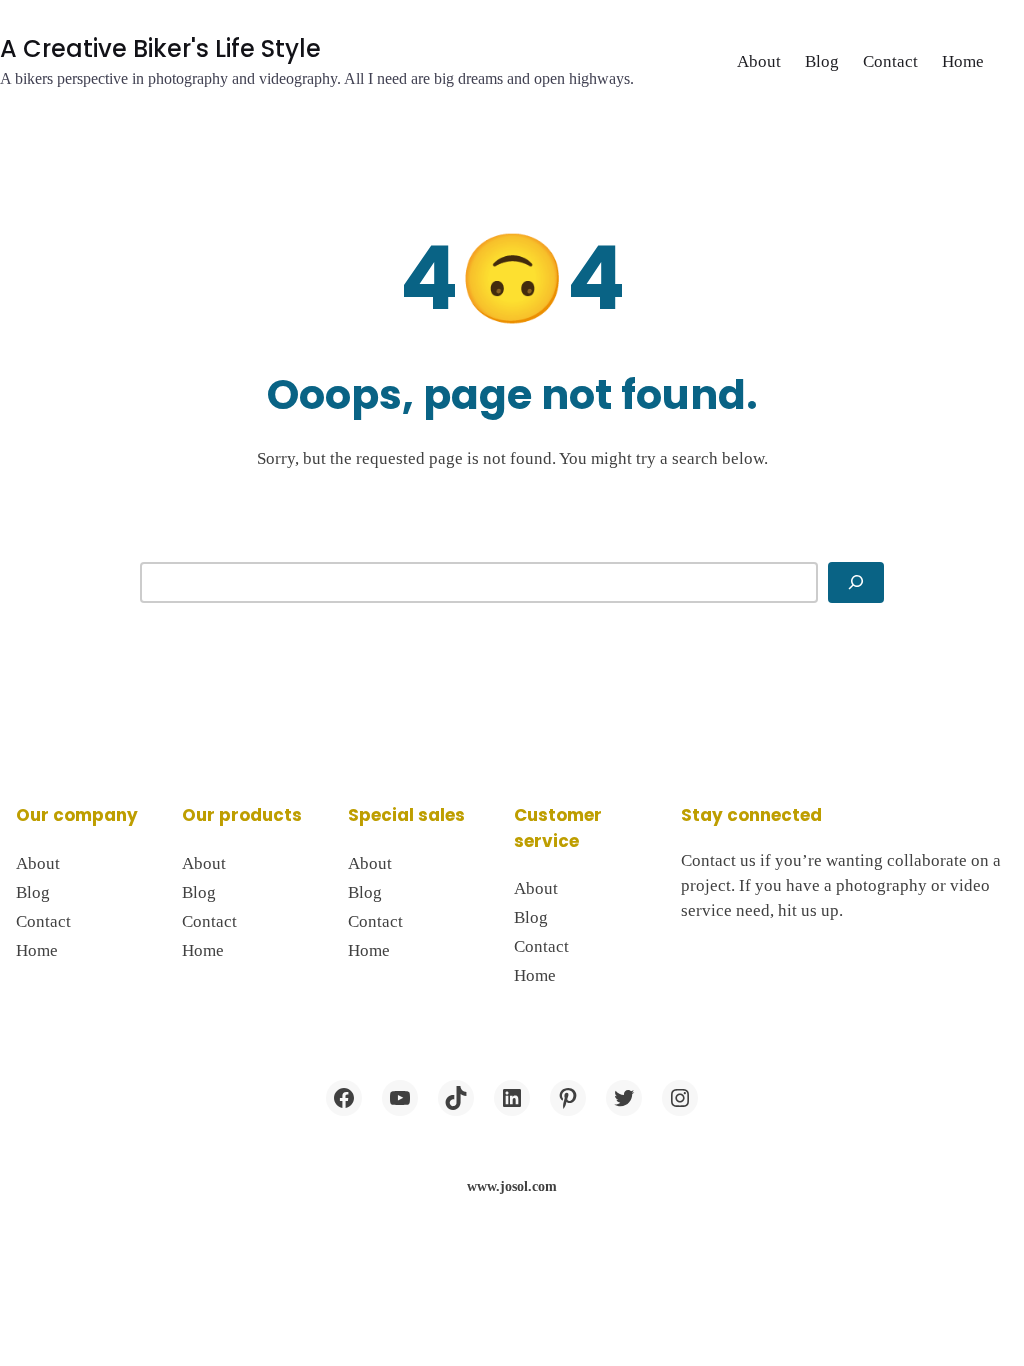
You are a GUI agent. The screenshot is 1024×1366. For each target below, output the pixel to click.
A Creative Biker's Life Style (160, 48)
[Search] (856, 583)
